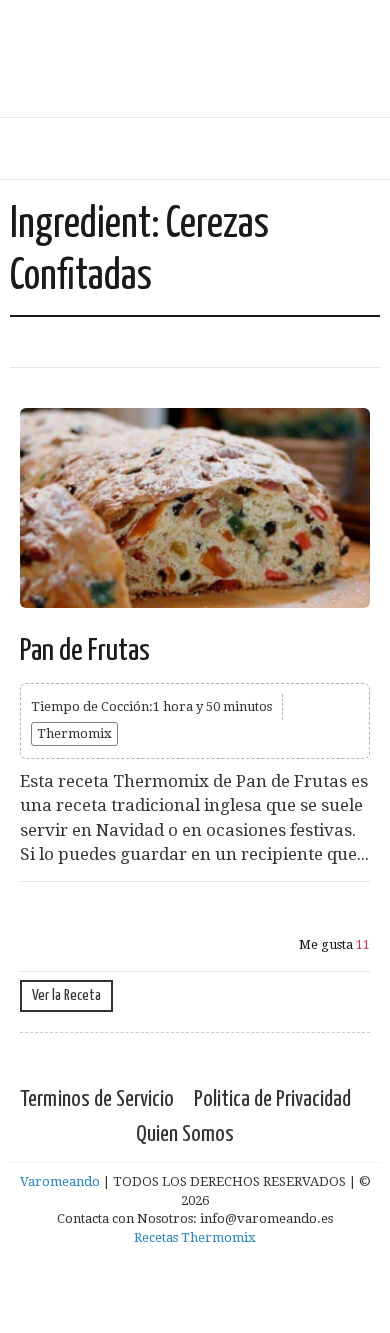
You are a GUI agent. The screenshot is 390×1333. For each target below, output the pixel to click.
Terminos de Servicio (97, 1099)
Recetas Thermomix (195, 1237)
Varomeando (60, 1181)
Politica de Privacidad (272, 1099)
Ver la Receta (66, 995)
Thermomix (74, 733)
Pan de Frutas (85, 651)
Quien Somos (185, 1134)
